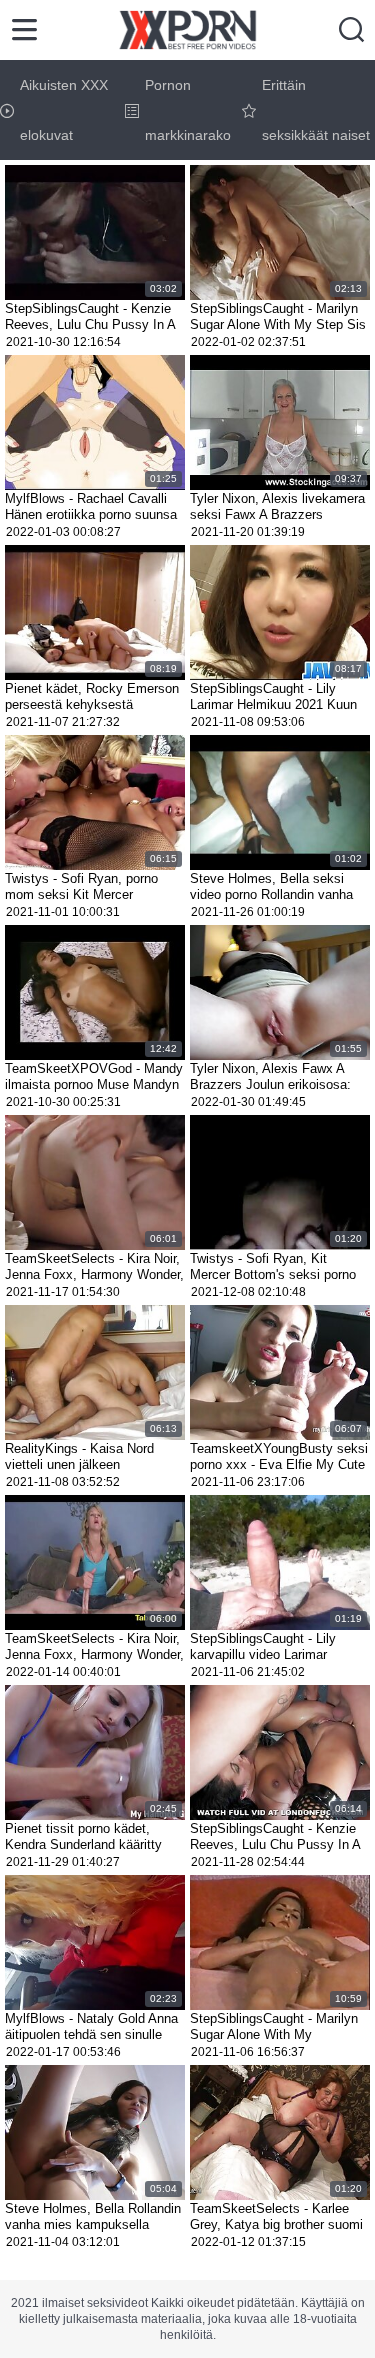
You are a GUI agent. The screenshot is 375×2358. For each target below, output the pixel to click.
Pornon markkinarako (188, 110)
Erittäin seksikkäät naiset (316, 110)
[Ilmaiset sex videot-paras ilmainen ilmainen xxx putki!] (187, 30)
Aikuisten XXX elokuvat (64, 110)
